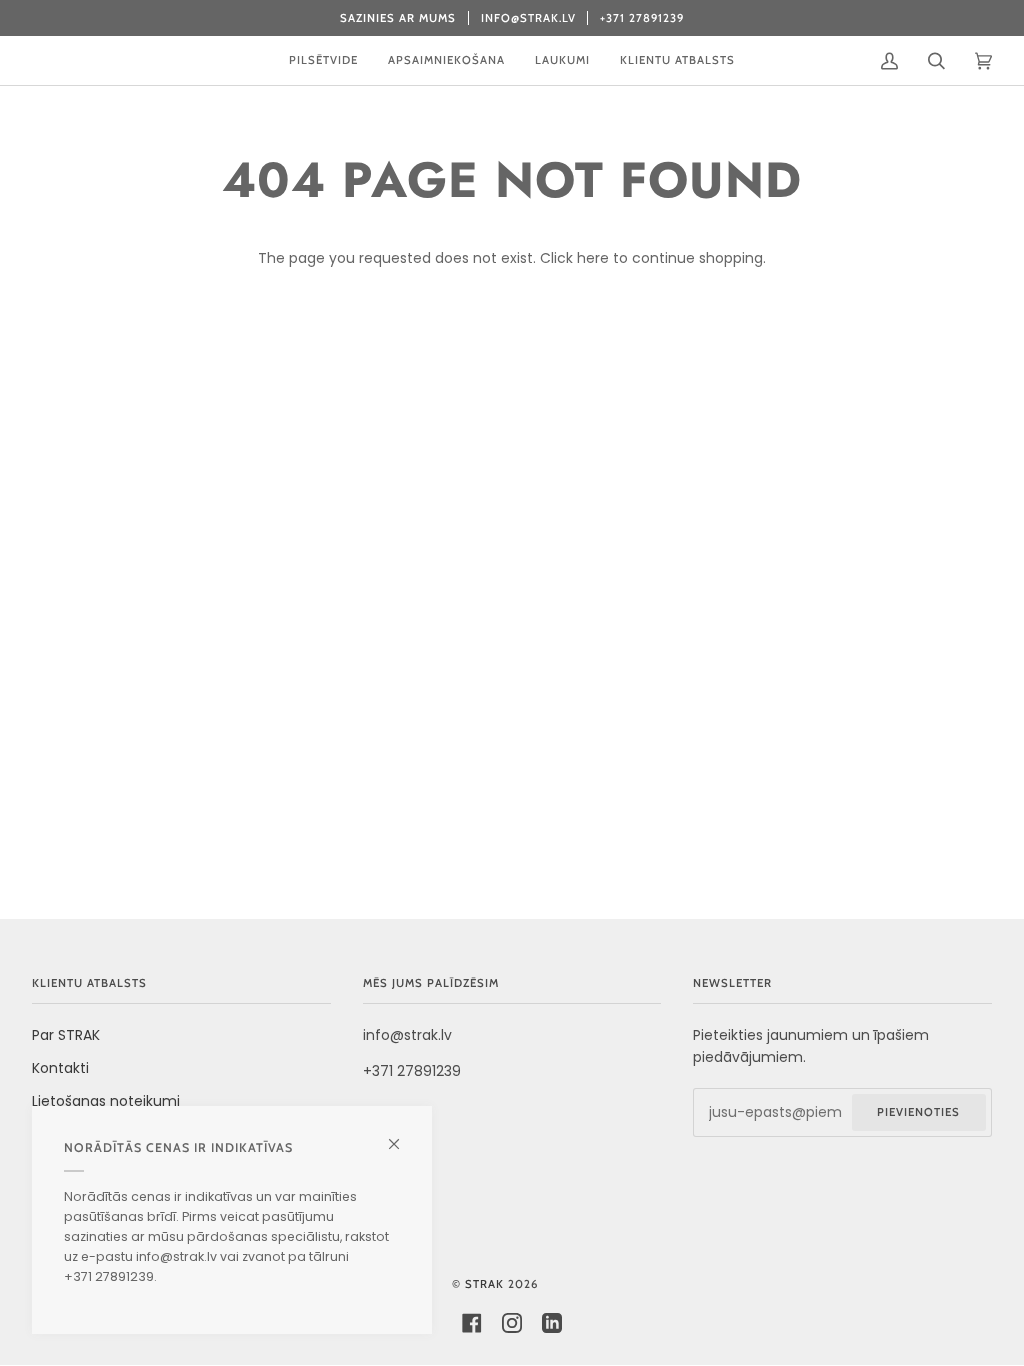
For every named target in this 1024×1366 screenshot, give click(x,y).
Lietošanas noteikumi (106, 1101)
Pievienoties (918, 1112)
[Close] (402, 1135)
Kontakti (60, 1068)
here (593, 258)
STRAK (484, 1284)
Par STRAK (66, 1035)
